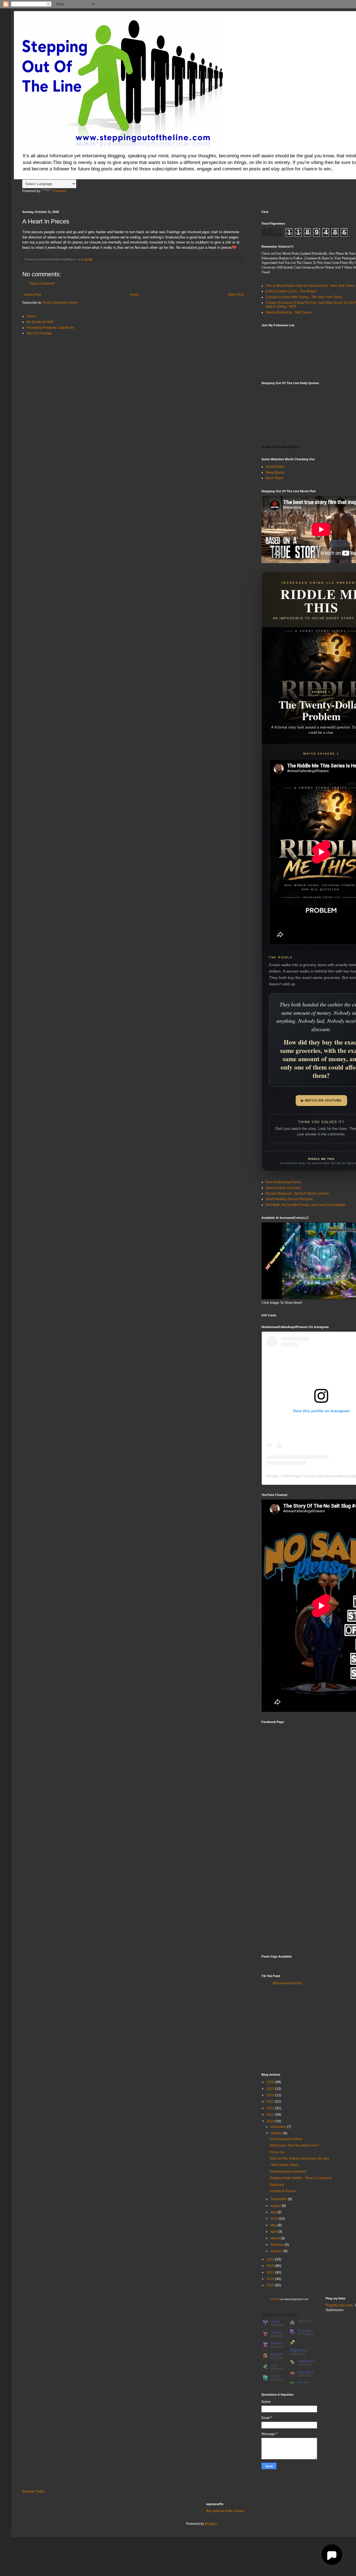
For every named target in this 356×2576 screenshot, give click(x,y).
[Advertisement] (303, 2028)
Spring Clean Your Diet (283, 1188)
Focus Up (277, 2152)
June (275, 2219)
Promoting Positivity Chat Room (50, 328)
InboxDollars (275, 467)
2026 (271, 2082)
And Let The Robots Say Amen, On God (300, 2159)
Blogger (211, 2524)
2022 (271, 2108)
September (279, 2199)
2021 (271, 2115)
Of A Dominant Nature (286, 2139)
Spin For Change (39, 333)
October (277, 2133)
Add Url (275, 2299)
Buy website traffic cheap (225, 2511)
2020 (271, 2121)
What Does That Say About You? (294, 2145)
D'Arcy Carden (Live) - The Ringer (291, 291)
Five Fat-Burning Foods (283, 1182)
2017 (271, 2272)
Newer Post (32, 295)
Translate (59, 191)
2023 (271, 2102)
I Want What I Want (284, 2165)
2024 (271, 2095)
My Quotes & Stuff (40, 322)
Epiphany (277, 2185)
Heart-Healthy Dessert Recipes (289, 1199)
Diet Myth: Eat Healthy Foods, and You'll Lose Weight (306, 1205)
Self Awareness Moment (288, 2172)
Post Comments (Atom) (60, 303)
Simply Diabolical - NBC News (289, 312)
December (279, 2127)
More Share (275, 478)
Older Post (235, 295)
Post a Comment (42, 284)
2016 (271, 2279)
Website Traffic (33, 2492)
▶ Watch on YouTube (321, 1100)
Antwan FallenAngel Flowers (291, 1476)
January (277, 2251)
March (275, 2238)
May (274, 2225)
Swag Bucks (275, 473)
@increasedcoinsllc (287, 1983)
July (274, 2212)
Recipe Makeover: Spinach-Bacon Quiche (297, 1193)
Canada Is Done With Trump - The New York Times (304, 297)
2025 (271, 2089)
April (274, 2232)
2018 (271, 2266)
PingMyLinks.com (339, 2305)
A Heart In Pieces (283, 2191)
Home (134, 295)
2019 (271, 2259)
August (276, 2206)
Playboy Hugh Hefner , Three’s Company (301, 2178)
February (278, 2245)
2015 (271, 2285)
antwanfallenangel (339, 1476)
